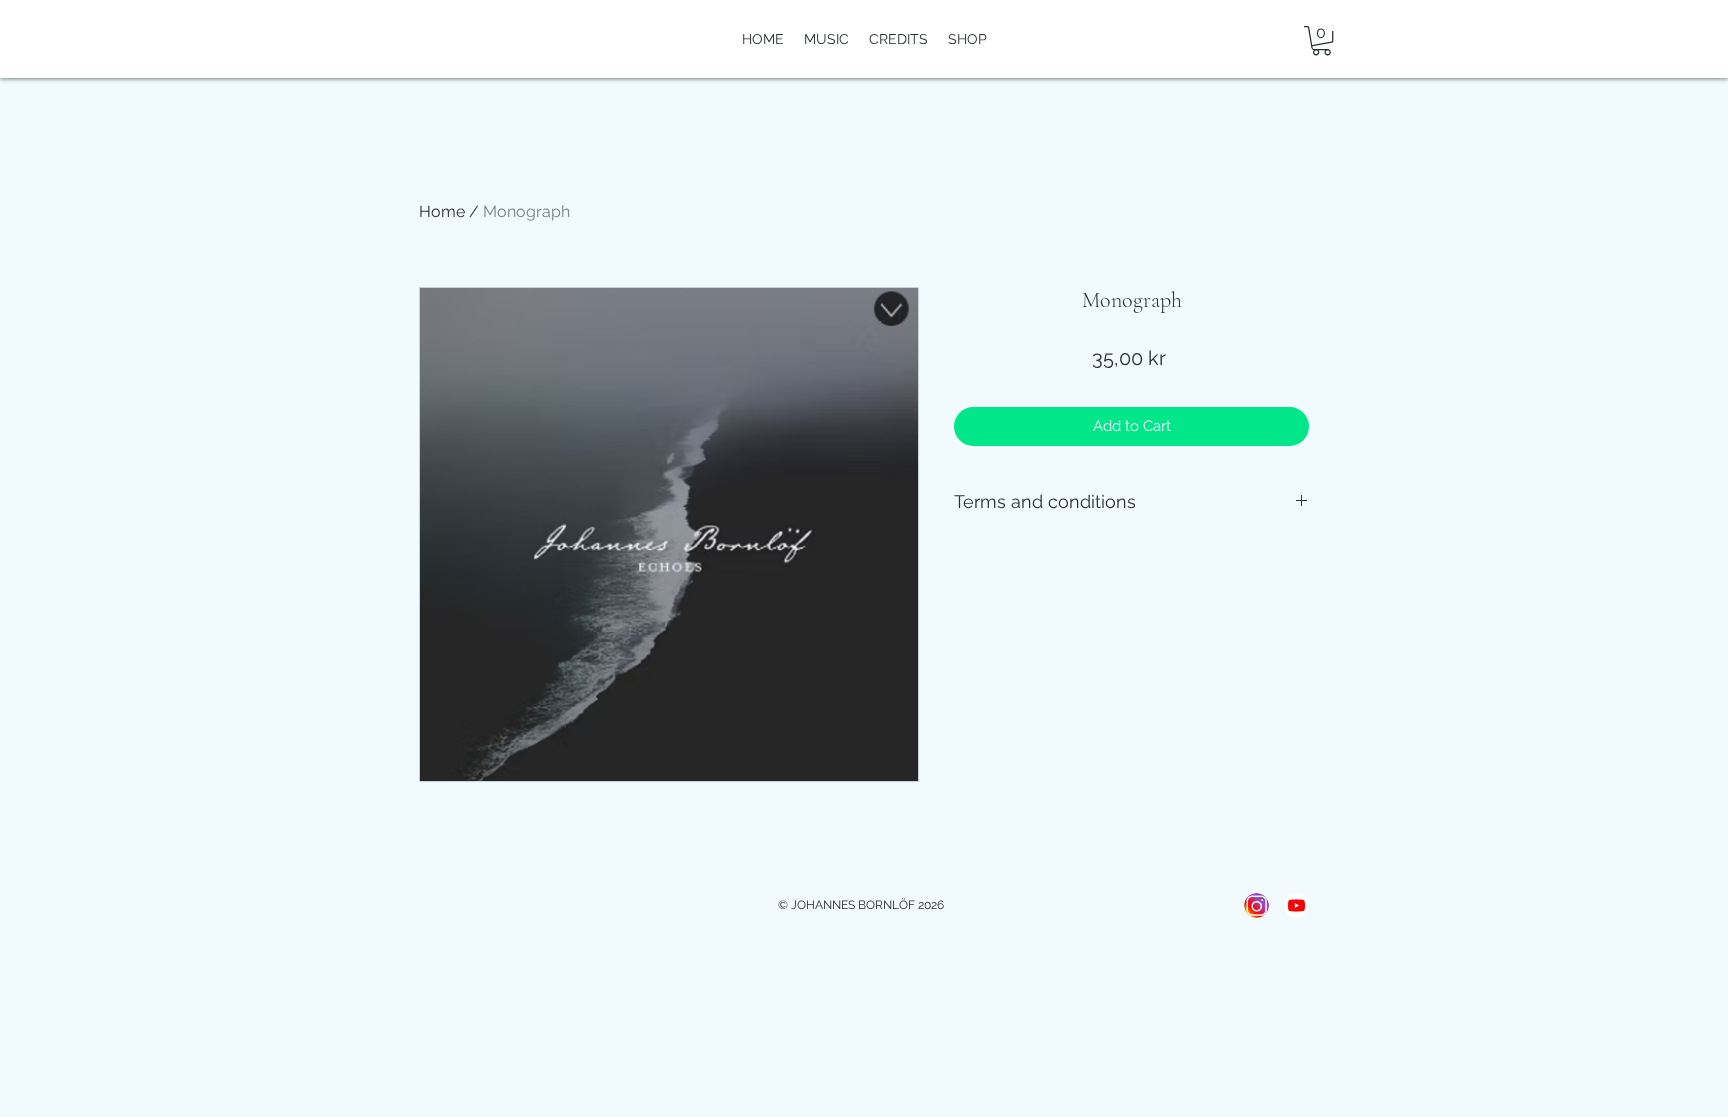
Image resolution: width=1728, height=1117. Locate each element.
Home (442, 211)
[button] (1321, 40)
